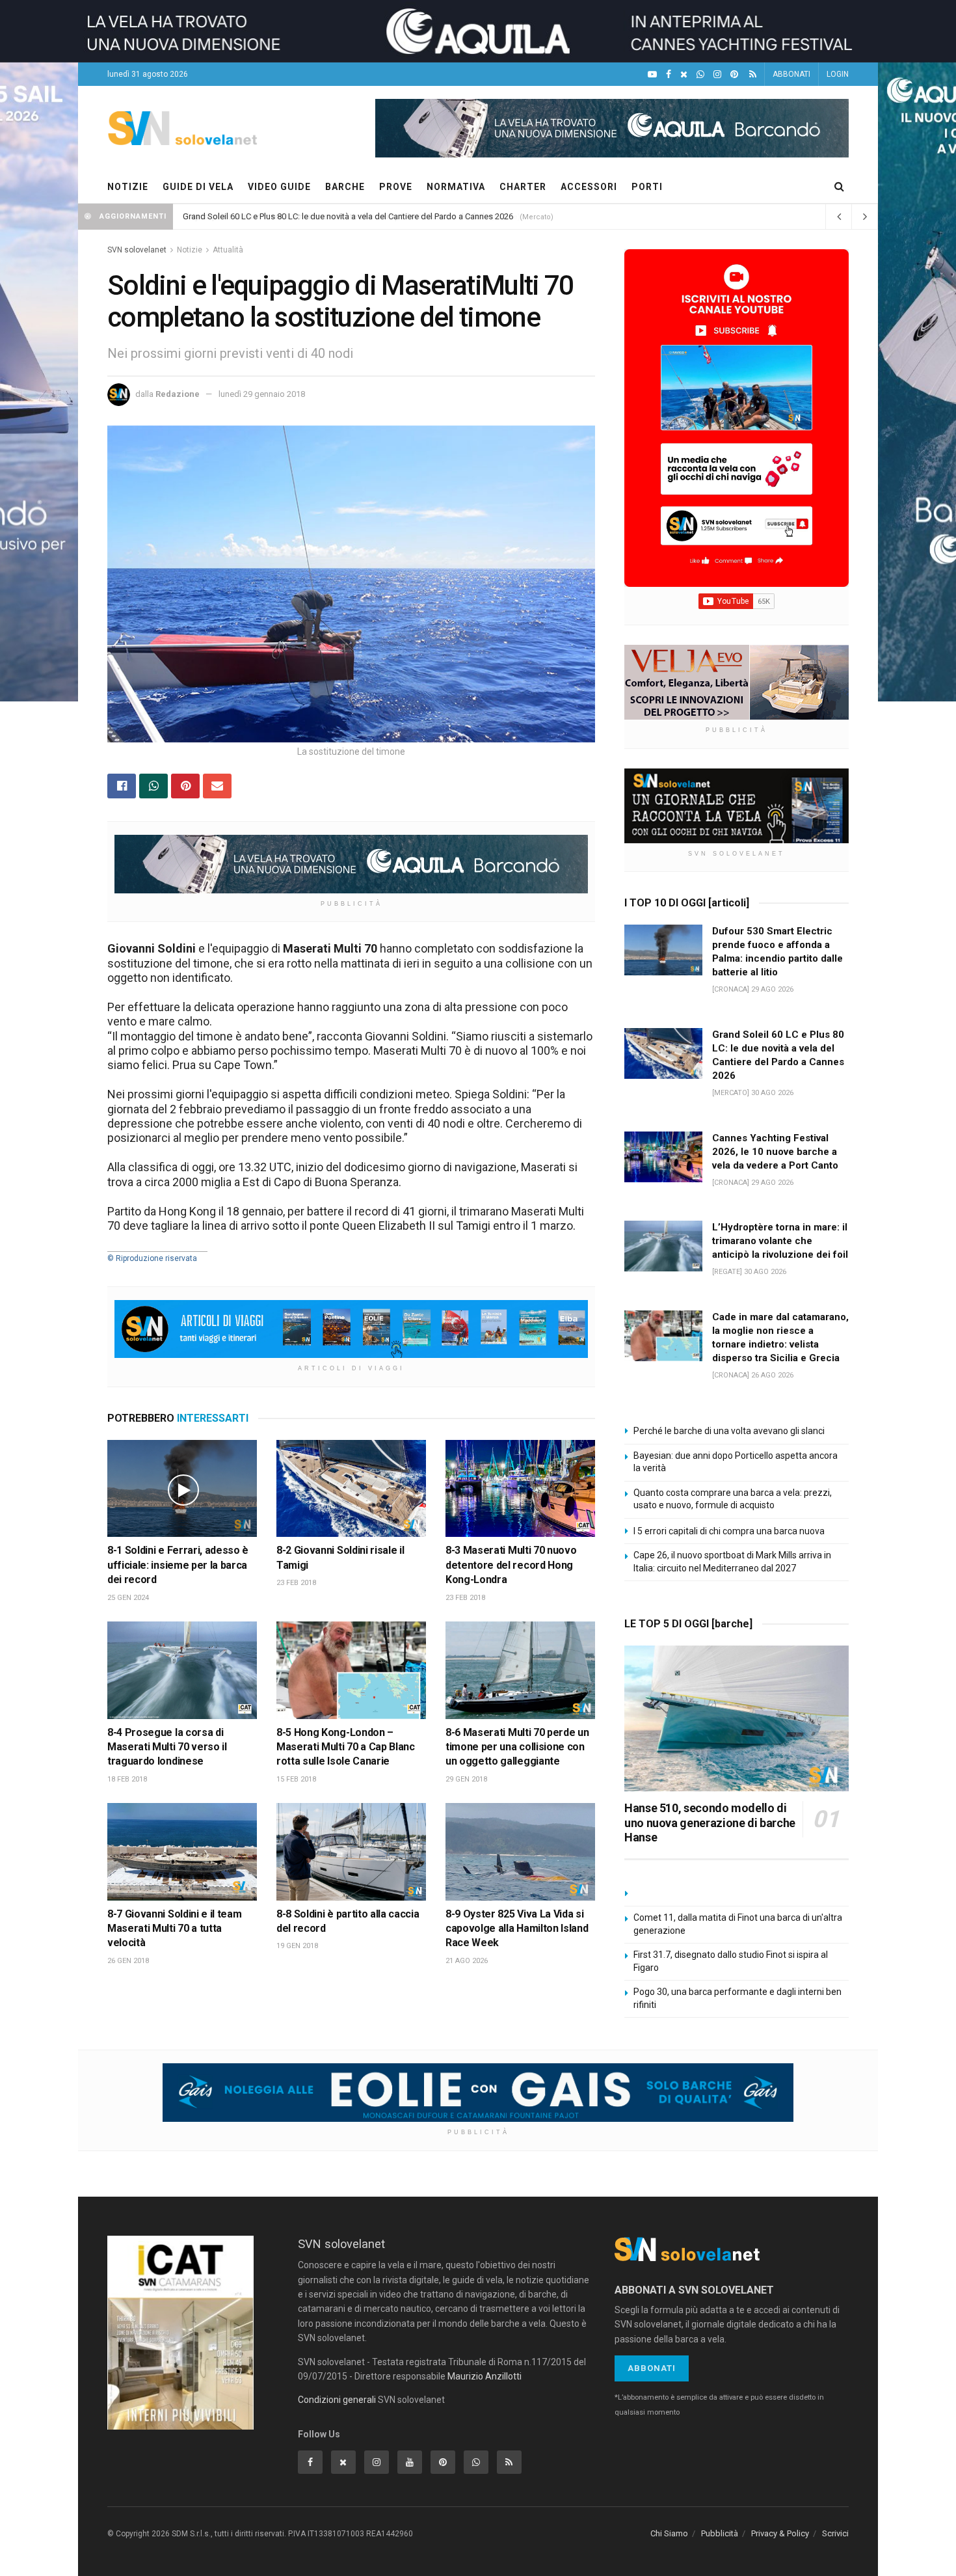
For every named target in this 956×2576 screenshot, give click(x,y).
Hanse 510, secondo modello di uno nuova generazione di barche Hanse (710, 1823)
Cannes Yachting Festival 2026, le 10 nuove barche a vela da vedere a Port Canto (775, 1152)
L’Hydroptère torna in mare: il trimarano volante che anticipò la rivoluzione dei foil (334, 216)
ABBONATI (791, 74)
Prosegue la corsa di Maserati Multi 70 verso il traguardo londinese (167, 1747)
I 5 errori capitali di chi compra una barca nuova (729, 1531)
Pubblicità (720, 2533)
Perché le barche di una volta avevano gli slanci (729, 1431)
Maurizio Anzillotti (485, 2376)
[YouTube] (652, 75)
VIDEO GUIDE (279, 187)
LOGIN (838, 74)
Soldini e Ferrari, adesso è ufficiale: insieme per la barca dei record (178, 1565)
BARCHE (345, 187)
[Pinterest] (734, 75)
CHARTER (523, 187)
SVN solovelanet (137, 250)
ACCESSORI (589, 187)
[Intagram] (717, 75)
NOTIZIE (128, 187)
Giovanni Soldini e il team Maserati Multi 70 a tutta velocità (174, 1929)
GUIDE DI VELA (198, 187)
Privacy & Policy (780, 2533)
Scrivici (835, 2533)
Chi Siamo (669, 2533)
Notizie (190, 250)
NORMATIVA (456, 187)
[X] (684, 75)
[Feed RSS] (753, 75)
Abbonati (652, 2368)
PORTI (647, 187)
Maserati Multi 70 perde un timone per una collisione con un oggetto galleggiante (517, 1747)
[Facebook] (669, 75)
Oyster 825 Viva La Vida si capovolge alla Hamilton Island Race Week (517, 1929)
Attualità (228, 250)
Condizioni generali (337, 2400)
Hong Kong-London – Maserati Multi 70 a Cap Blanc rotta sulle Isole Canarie (346, 1747)
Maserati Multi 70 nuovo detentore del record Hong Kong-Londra (511, 1565)
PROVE (396, 187)
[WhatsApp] (700, 75)
